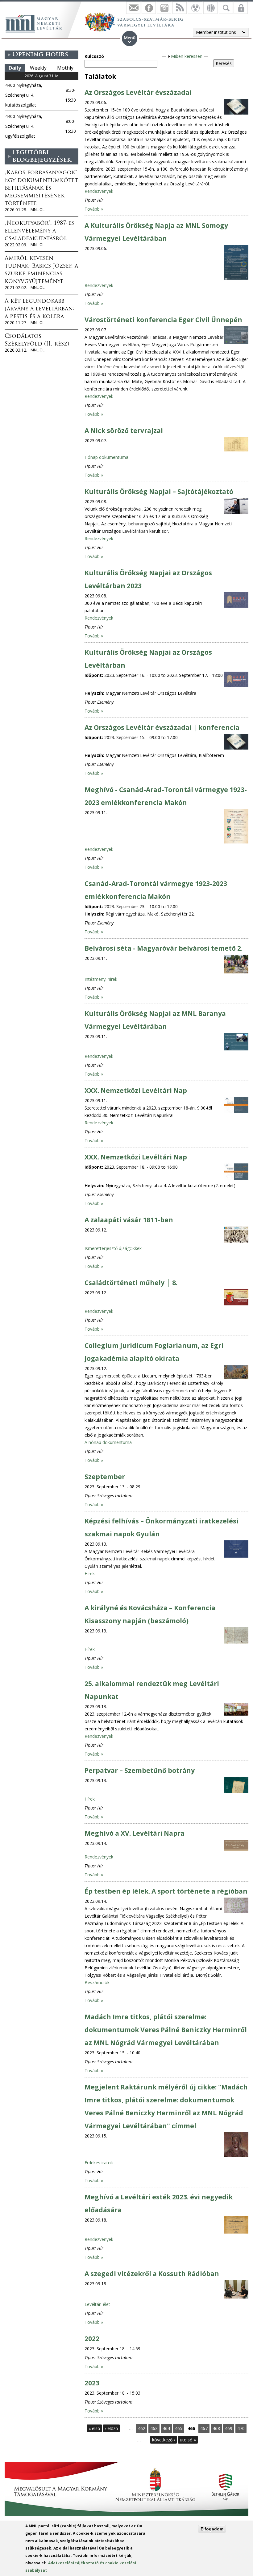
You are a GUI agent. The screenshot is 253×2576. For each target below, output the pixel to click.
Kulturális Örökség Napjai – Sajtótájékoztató (159, 491)
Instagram (164, 8)
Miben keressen (187, 56)
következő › (164, 2440)
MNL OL (37, 210)
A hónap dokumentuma (108, 1442)
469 (229, 2428)
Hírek (90, 1573)
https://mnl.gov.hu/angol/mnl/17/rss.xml (180, 8)
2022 (92, 2339)
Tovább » (94, 209)
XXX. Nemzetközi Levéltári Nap (136, 1090)
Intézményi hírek (101, 979)
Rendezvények (99, 191)
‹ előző (111, 2428)
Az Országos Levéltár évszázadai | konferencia (162, 727)
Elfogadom (212, 2529)
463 (154, 2428)
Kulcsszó (94, 56)
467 (204, 2428)
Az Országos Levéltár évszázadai (138, 92)
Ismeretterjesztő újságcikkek (113, 1248)
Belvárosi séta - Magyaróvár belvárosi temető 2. (164, 948)
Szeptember (105, 1477)
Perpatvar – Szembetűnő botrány (140, 1770)
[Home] (37, 23)
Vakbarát (195, 8)
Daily (15, 68)
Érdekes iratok (99, 2163)
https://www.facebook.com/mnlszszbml (149, 8)
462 (142, 2428)
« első (94, 2428)
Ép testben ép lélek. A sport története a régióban (166, 1891)
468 (216, 2428)
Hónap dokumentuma (106, 457)
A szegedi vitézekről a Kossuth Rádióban (152, 2274)
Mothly (65, 68)
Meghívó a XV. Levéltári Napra (135, 1833)
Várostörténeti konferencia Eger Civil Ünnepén (163, 320)
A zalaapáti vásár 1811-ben (129, 1220)
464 (166, 2428)
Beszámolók (97, 1982)
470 (241, 2428)
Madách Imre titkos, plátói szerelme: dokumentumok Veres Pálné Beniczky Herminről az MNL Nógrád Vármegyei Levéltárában (166, 2030)
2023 (92, 2383)
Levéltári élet (97, 2304)
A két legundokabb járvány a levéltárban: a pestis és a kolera (39, 309)
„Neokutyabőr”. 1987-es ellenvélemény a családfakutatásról (39, 231)
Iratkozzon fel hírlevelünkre (133, 8)
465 (179, 2428)
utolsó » (188, 2440)
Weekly (38, 68)
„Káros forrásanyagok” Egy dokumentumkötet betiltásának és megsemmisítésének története (41, 188)
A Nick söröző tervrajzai (124, 431)
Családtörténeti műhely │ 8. (131, 1283)
